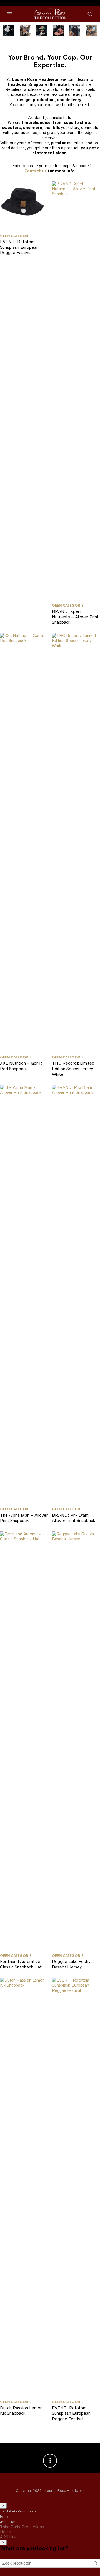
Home (5, 2517)
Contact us (36, 171)
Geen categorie (16, 236)
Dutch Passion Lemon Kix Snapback (21, 2411)
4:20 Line (7, 2522)
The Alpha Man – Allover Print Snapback (24, 1518)
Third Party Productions (18, 2511)
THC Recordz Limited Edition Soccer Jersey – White (74, 1069)
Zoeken (96, 2563)
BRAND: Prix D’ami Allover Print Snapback (74, 1518)
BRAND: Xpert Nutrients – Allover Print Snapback (75, 617)
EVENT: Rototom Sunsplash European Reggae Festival (19, 247)
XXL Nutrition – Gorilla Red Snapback (21, 1066)
